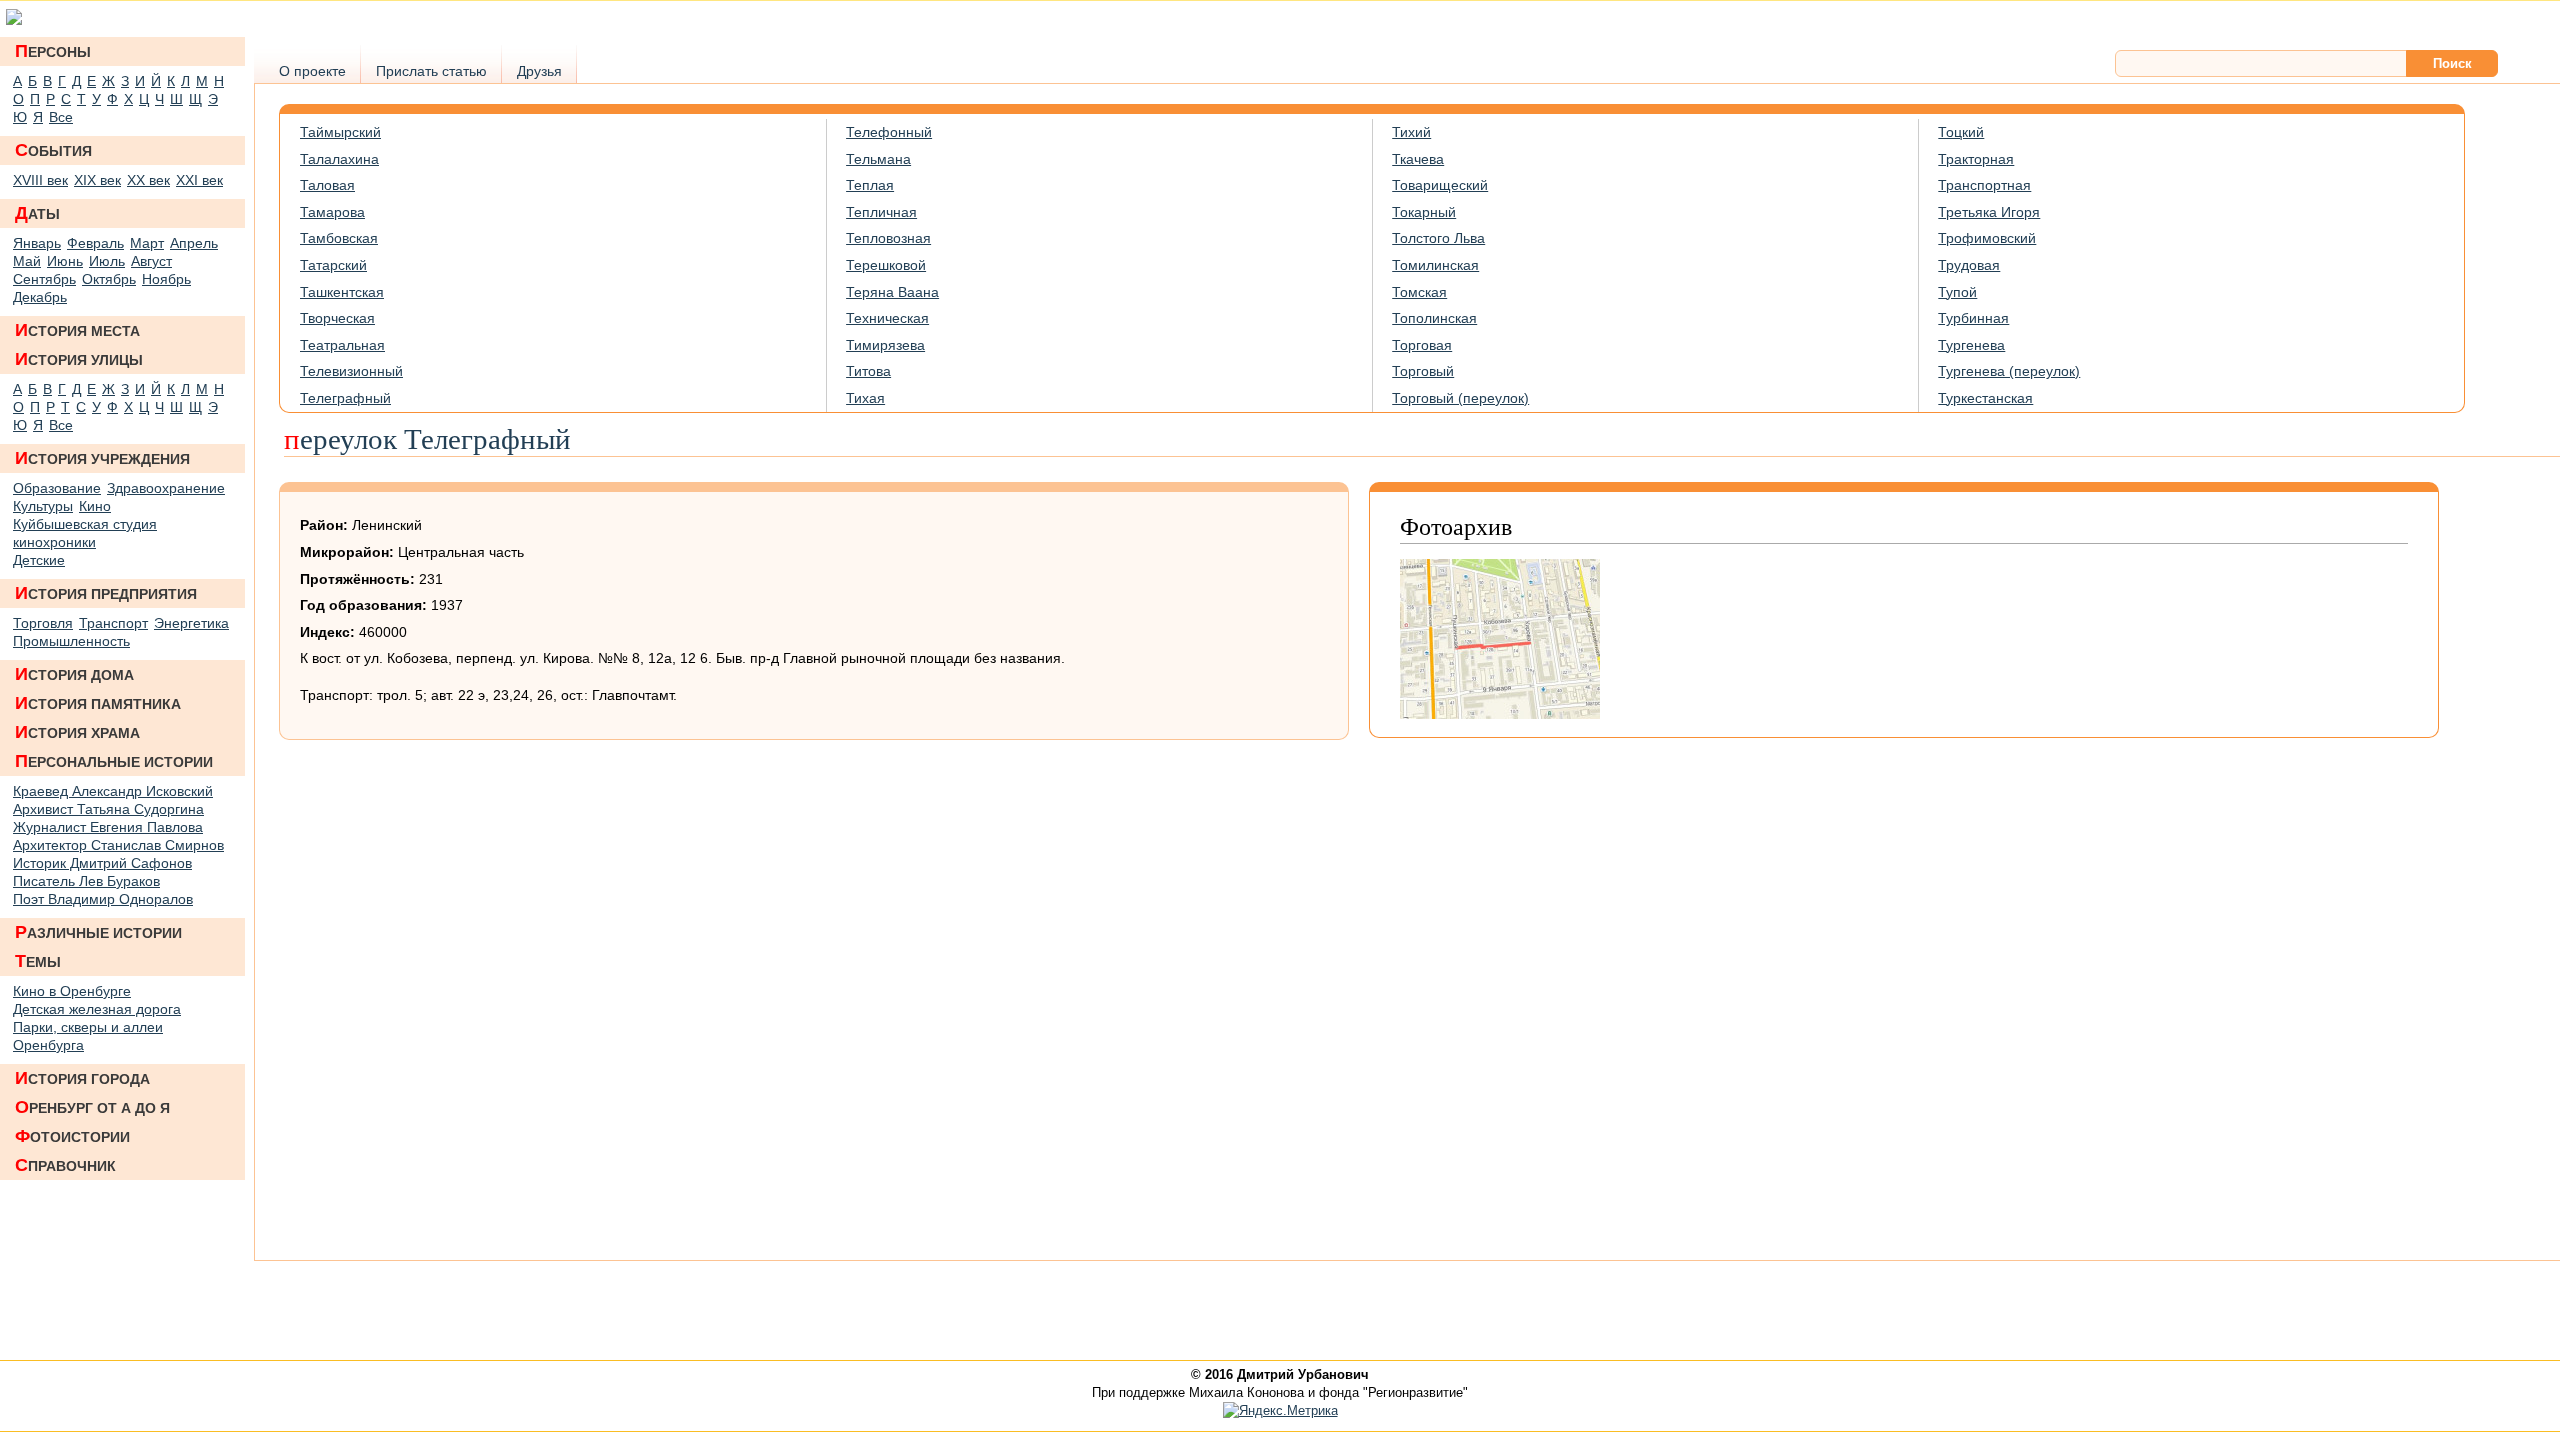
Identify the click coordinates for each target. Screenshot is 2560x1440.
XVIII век (40, 180)
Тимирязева (885, 345)
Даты (37, 213)
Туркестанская (1985, 398)
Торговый (1423, 371)
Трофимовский (1987, 238)
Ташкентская (342, 292)
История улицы (79, 359)
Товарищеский (1440, 185)
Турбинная (1973, 318)
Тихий (1411, 132)
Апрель (194, 243)
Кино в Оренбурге (72, 991)
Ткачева (1418, 159)
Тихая (865, 398)
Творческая (337, 318)
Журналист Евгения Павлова (108, 827)
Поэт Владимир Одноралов (103, 899)
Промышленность (71, 641)
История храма (77, 732)
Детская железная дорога (97, 1009)
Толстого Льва (1438, 238)
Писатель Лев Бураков (86, 881)
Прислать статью (431, 71)
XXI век (199, 180)
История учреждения (102, 458)
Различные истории (98, 932)
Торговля (43, 623)
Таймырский (340, 132)
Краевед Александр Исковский (113, 791)
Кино (95, 506)
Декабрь (40, 297)
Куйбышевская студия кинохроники (85, 533)
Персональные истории (114, 761)
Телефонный (889, 132)
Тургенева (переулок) (2009, 371)
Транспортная (1984, 185)
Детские (39, 560)
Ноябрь (166, 279)
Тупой (1957, 292)
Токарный (1424, 212)
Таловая (327, 185)
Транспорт (113, 623)
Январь (37, 243)
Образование (57, 488)
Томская (1419, 292)
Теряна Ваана (892, 292)
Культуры (43, 506)
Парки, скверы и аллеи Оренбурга (88, 1036)
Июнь (65, 261)
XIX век (97, 180)
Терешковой (886, 265)
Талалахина (339, 159)
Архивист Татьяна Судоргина (108, 809)
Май (27, 261)
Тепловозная (888, 238)
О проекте (312, 71)
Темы (38, 961)
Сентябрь (44, 279)
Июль (107, 261)
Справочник (65, 1165)
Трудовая (1969, 265)
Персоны (53, 51)
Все (61, 117)
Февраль (95, 243)
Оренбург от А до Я (92, 1107)
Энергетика (191, 623)
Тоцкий (1961, 132)
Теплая (870, 185)
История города (82, 1078)
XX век (148, 180)
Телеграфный (345, 398)
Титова (868, 371)
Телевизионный (351, 371)
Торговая (1422, 345)
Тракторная (1976, 159)
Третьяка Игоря (1989, 212)
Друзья (539, 71)
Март (147, 243)
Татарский (333, 265)
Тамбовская (339, 238)
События (53, 150)
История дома (74, 674)
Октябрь (109, 279)
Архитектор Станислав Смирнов (118, 845)
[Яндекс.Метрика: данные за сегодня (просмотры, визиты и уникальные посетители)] (1280, 1411)
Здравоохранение (166, 488)
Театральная (342, 345)
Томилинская (1435, 265)
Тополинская (1434, 318)
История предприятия (106, 593)
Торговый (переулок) (1460, 398)
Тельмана (878, 159)
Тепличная (881, 212)
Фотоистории (72, 1136)
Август (151, 261)
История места (77, 330)
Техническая (887, 318)
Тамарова (332, 212)
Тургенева (1971, 345)
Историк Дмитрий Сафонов (102, 863)
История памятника (98, 703)
